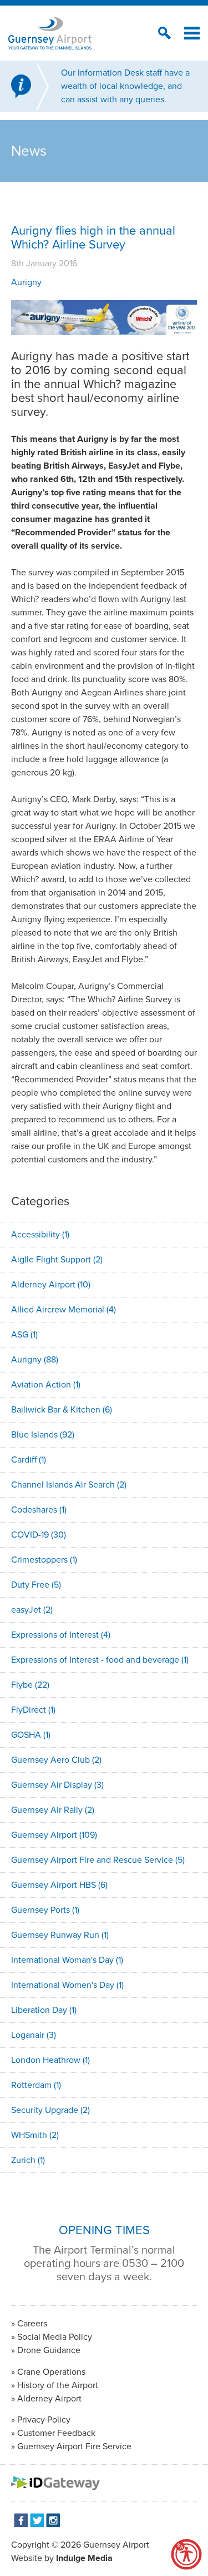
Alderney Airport (51, 1284)
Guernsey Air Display (57, 1785)
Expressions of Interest (61, 1635)
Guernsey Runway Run (60, 1935)
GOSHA (31, 1735)
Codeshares (39, 1510)
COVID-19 (39, 1535)
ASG (24, 1334)
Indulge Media (84, 2558)
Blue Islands (43, 1434)
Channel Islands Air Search (69, 1485)
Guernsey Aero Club (56, 1760)
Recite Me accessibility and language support (186, 2554)
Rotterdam (36, 2085)
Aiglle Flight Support (57, 1259)
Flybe (30, 1685)
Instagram (53, 2520)
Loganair (34, 2035)
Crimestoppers (44, 1560)
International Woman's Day (67, 1960)
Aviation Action (46, 1384)
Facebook (21, 2520)
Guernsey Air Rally (53, 1810)
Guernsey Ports (45, 1910)
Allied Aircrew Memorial (64, 1309)
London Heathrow (50, 2060)
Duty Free (36, 1585)
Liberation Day (44, 2010)
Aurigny (26, 282)
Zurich (28, 2160)
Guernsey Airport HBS (59, 1885)
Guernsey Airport (54, 1835)
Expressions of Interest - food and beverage (100, 1660)
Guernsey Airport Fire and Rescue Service (98, 1860)
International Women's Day (67, 1985)
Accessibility (40, 1234)
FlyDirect (33, 1710)
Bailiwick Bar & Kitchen (62, 1409)
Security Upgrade (50, 2110)
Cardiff (29, 1459)
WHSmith (35, 2135)
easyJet (32, 1610)
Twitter (37, 2520)
